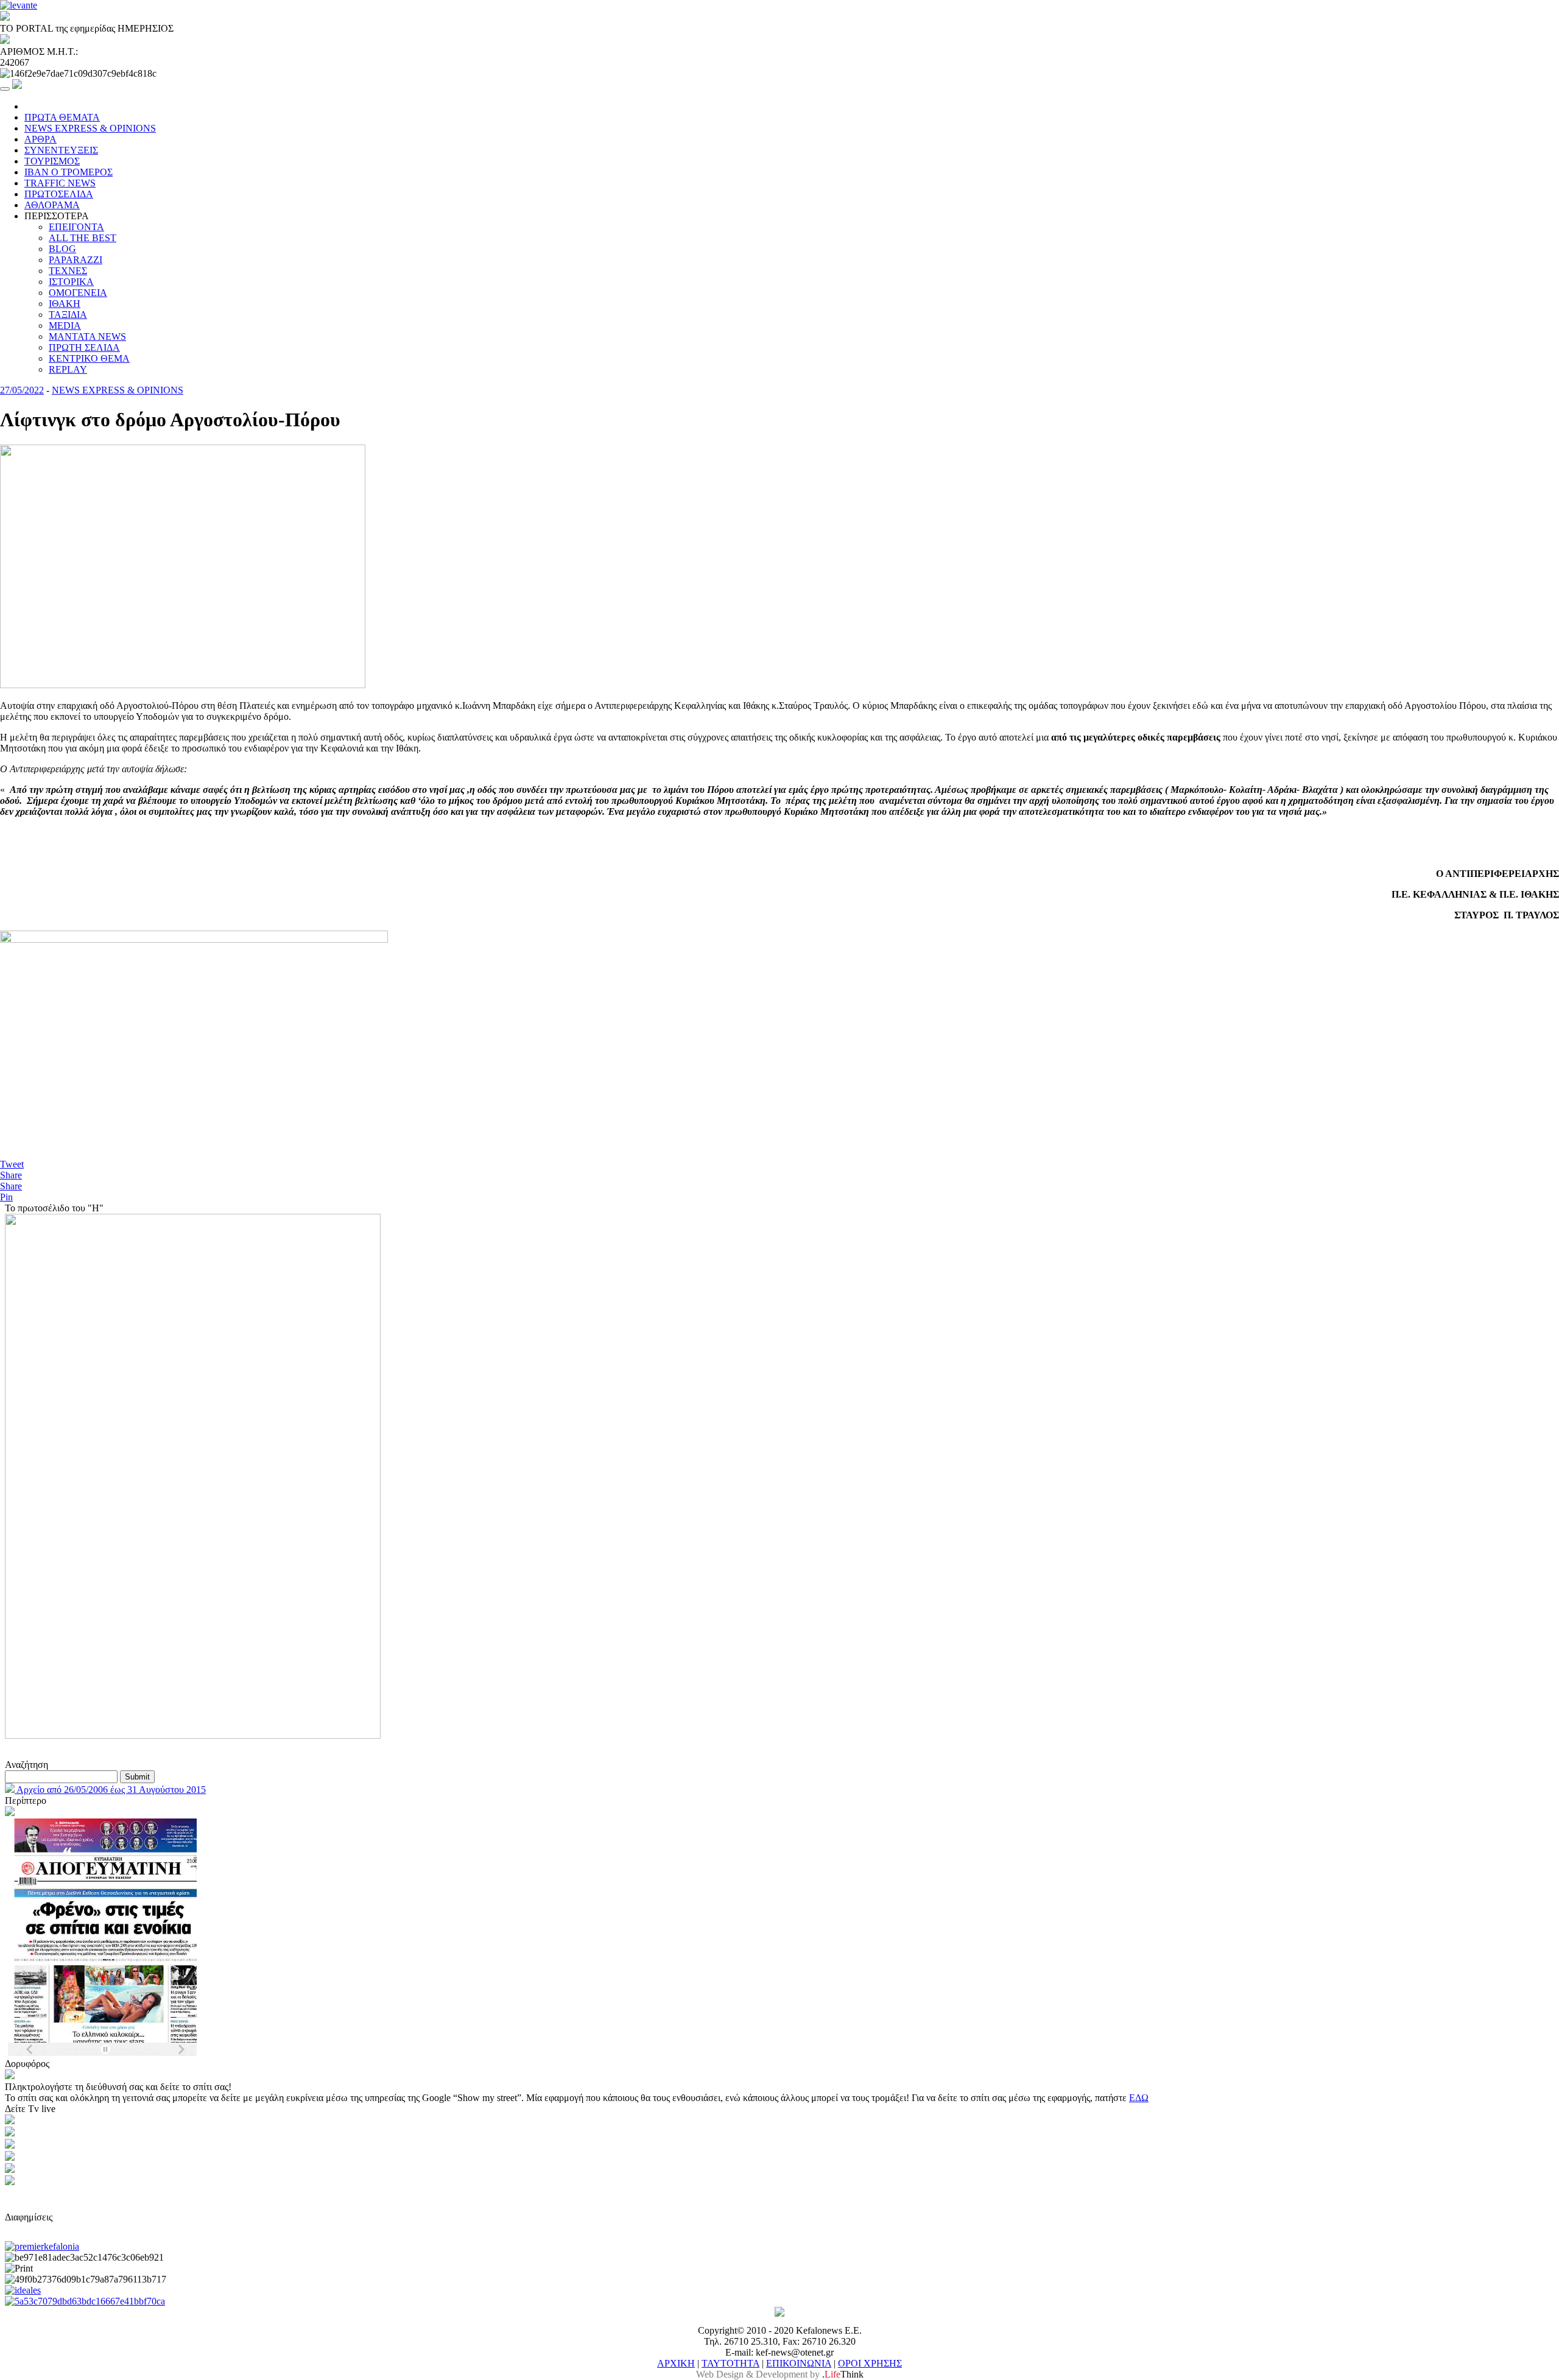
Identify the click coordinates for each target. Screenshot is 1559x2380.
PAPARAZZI (76, 260)
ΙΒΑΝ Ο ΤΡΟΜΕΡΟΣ (69, 172)
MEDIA (65, 326)
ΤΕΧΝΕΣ (68, 271)
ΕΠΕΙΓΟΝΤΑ (76, 227)
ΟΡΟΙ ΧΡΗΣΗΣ (870, 2363)
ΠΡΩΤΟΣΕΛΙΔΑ (59, 194)
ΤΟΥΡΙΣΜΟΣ (52, 161)
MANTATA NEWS (87, 336)
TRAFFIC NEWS (60, 183)
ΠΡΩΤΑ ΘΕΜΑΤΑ (62, 117)
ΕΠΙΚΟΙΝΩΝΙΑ (799, 2363)
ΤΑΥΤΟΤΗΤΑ (730, 2363)
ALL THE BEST (83, 238)
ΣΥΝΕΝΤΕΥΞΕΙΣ (61, 150)
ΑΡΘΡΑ (40, 139)
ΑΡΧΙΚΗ (676, 2363)
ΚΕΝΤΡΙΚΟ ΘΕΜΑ (89, 358)
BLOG (62, 249)
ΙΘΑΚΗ (65, 304)
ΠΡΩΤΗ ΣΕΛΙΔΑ (84, 347)
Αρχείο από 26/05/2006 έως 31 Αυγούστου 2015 (110, 1790)
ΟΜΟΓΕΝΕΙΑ (78, 293)
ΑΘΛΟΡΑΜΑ (52, 205)
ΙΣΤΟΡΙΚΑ (71, 282)
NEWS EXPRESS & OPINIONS (90, 128)
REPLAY (68, 369)
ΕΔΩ (1139, 2098)
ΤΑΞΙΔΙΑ (68, 315)
